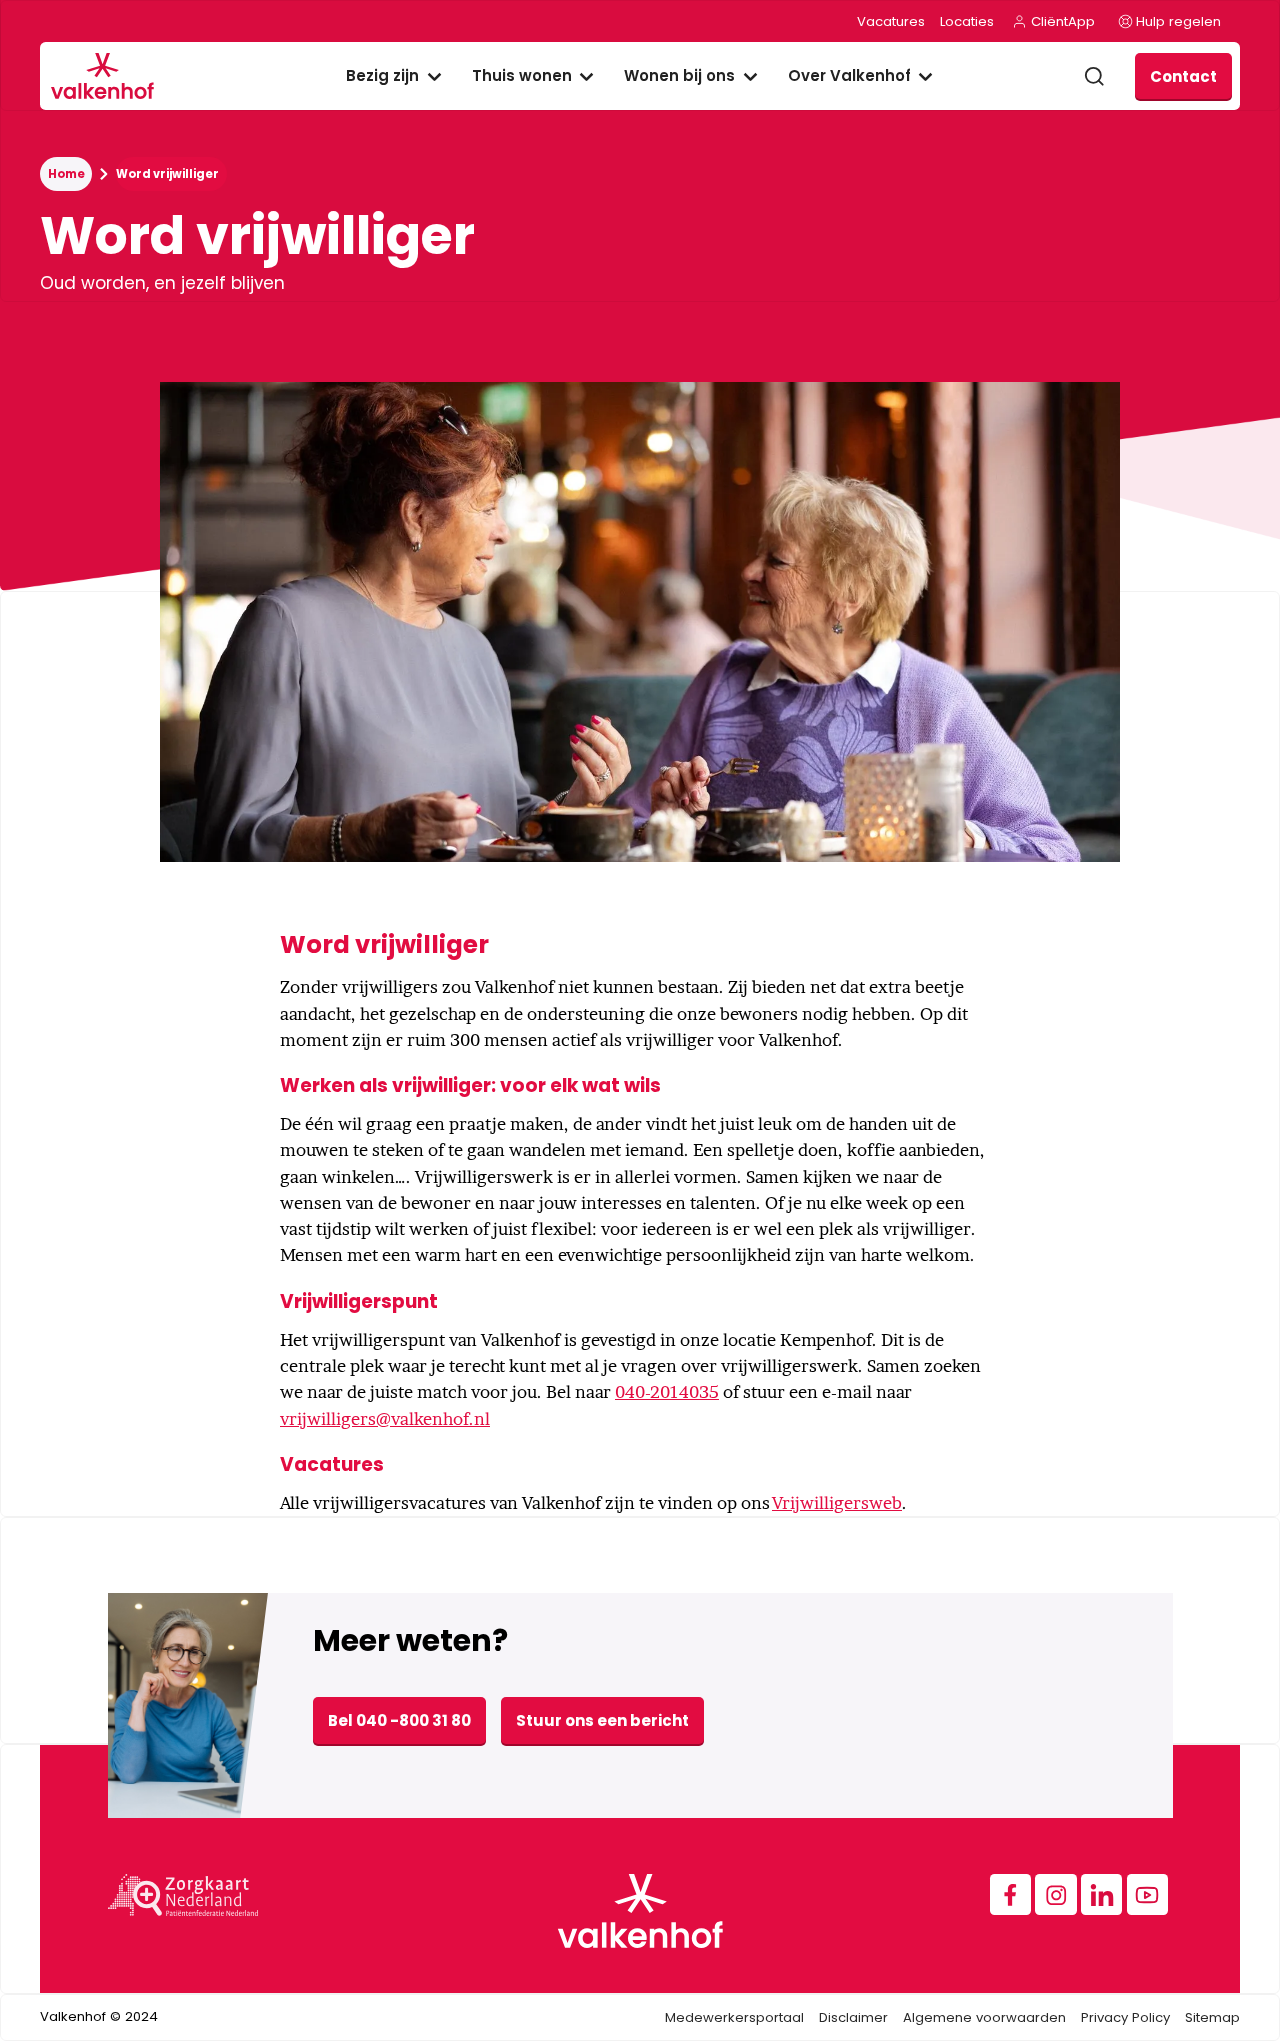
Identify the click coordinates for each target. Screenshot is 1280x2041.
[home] (103, 76)
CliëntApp (1063, 21)
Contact (1183, 76)
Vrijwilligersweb (837, 1503)
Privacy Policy (1125, 2017)
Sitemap (1212, 2017)
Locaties (967, 21)
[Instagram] (1055, 1894)
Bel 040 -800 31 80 (399, 1720)
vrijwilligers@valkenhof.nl (385, 1419)
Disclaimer (853, 2017)
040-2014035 (667, 1392)
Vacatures (891, 21)
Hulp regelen (1178, 21)
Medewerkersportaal (734, 2017)
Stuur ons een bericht (602, 1720)
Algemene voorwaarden (984, 2017)
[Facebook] (1010, 1894)
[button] (394, 76)
